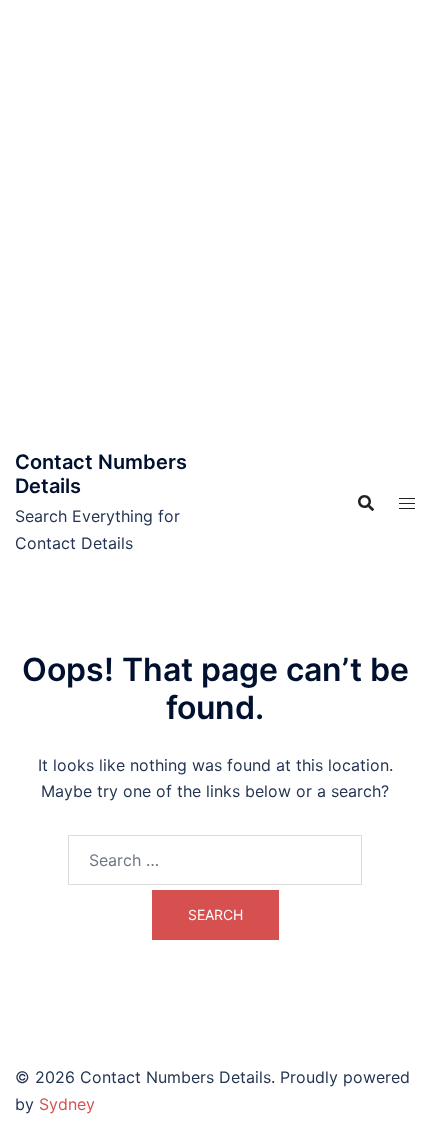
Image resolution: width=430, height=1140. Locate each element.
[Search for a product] (366, 503)
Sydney (67, 1104)
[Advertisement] (215, 225)
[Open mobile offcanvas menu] (407, 503)
